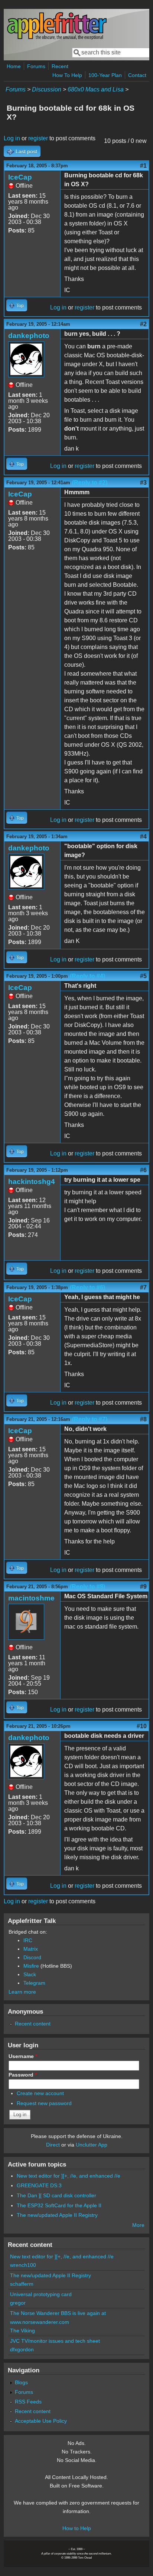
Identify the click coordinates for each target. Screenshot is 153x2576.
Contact (137, 75)
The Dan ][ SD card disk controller (56, 2195)
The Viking (22, 2331)
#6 (143, 1170)
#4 (143, 837)
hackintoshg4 (32, 1182)
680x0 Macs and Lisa (96, 89)
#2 (143, 324)
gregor (18, 2303)
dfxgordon (22, 2349)
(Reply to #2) (90, 483)
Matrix (31, 1949)
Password (23, 2075)
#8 (143, 1419)
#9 (143, 1587)
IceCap (20, 177)
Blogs (21, 2382)
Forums (36, 66)
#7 (143, 1287)
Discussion (47, 89)
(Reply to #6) (87, 1287)
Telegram (34, 1983)
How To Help (67, 75)
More (138, 2225)
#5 (143, 976)
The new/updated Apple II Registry (57, 2215)
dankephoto (29, 336)
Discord (32, 1957)
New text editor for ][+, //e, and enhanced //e (69, 2176)
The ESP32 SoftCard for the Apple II (59, 2205)
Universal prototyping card (41, 2294)
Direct (53, 2145)
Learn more (22, 1992)
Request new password (44, 2103)
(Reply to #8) (87, 1587)
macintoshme (31, 1598)
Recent (60, 66)
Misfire (31, 1966)
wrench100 (23, 2265)
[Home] (57, 38)
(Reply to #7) (90, 1419)
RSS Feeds (28, 2402)
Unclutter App (92, 2145)
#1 (143, 166)
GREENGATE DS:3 (39, 2185)
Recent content (33, 2024)
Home (14, 66)
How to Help (77, 2528)
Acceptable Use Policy (41, 2421)
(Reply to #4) (87, 976)
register (38, 138)
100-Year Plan (105, 75)
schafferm (22, 2284)
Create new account (40, 2093)
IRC (28, 1940)
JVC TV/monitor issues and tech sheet (55, 2341)
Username (23, 2056)
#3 (143, 483)
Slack (30, 1974)
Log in (12, 138)
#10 (142, 1726)
